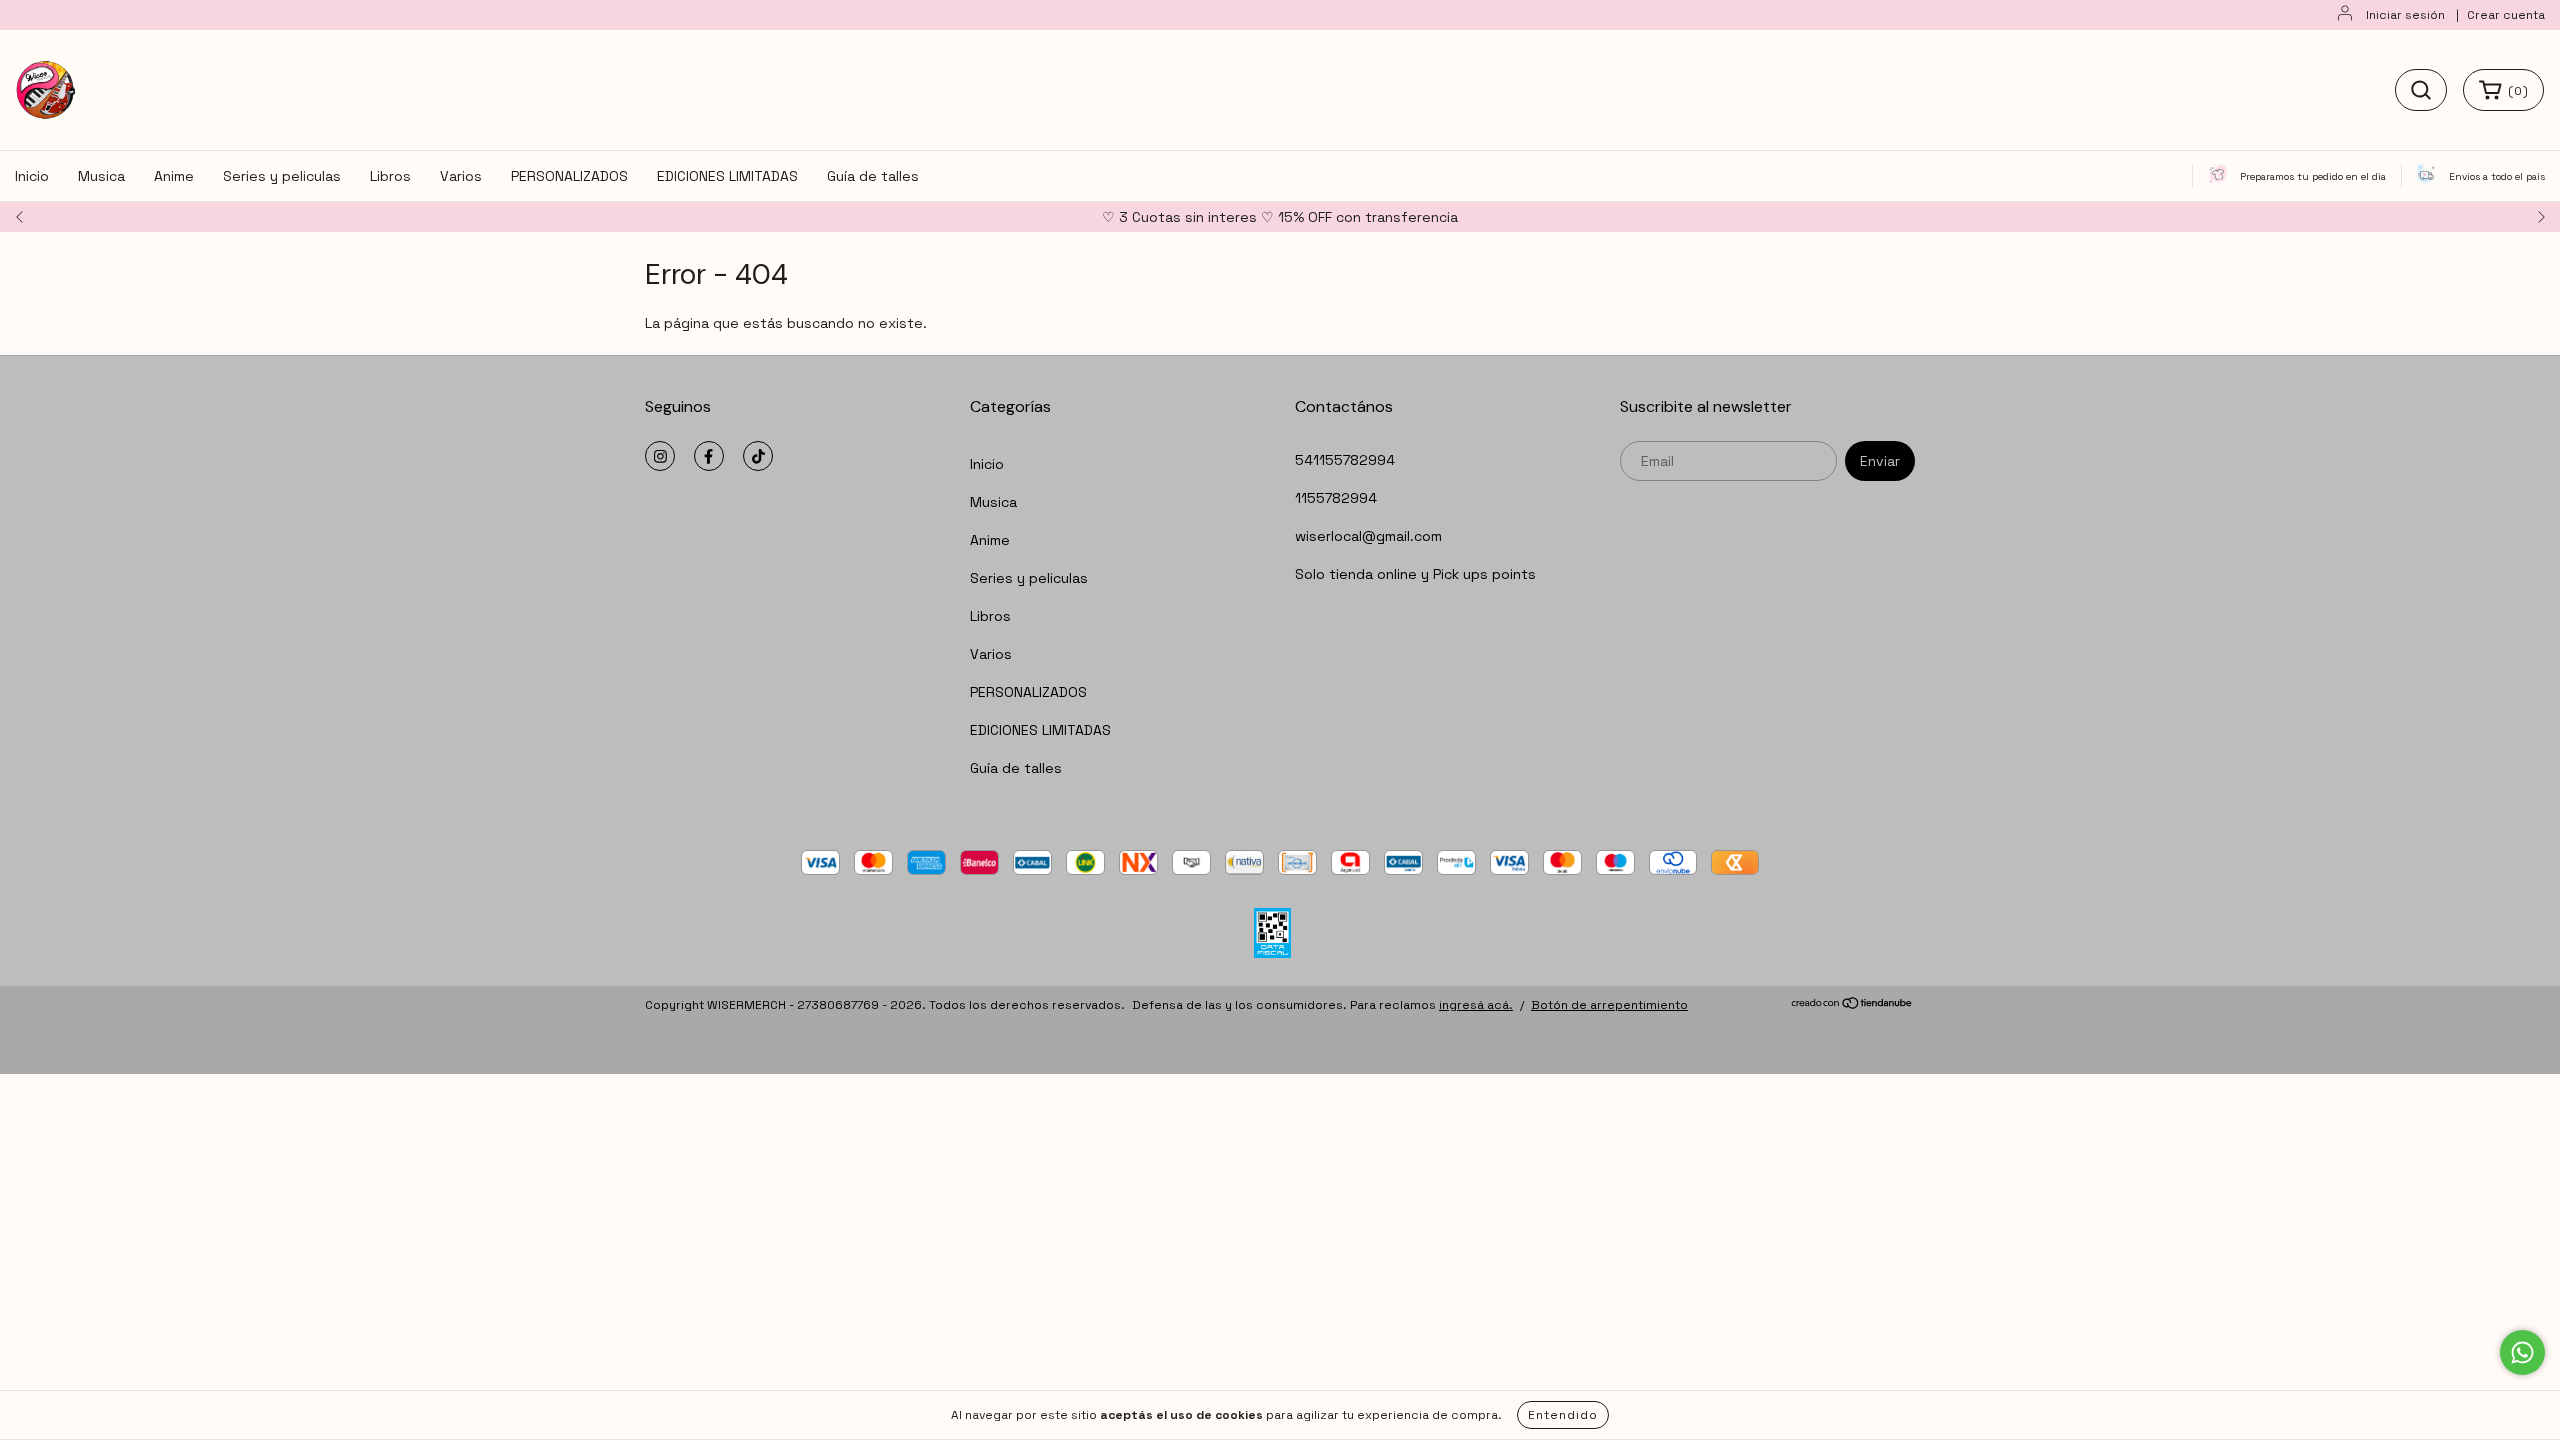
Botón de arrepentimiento (1609, 1005)
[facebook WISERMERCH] (709, 456)
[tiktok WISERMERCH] (758, 456)
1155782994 (1336, 498)
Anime (174, 176)
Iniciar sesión (2405, 15)
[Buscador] (2421, 90)
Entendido (1563, 1415)
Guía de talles (873, 176)
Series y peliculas (282, 176)
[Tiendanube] (1852, 1006)
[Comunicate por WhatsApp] (2522, 1352)
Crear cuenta (2506, 15)
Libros (390, 176)
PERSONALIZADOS (569, 176)
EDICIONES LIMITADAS (727, 176)
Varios (461, 176)
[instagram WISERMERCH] (660, 456)
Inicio (32, 176)
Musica (101, 176)
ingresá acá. (1476, 1005)
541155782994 (1345, 460)
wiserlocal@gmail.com (1368, 536)
